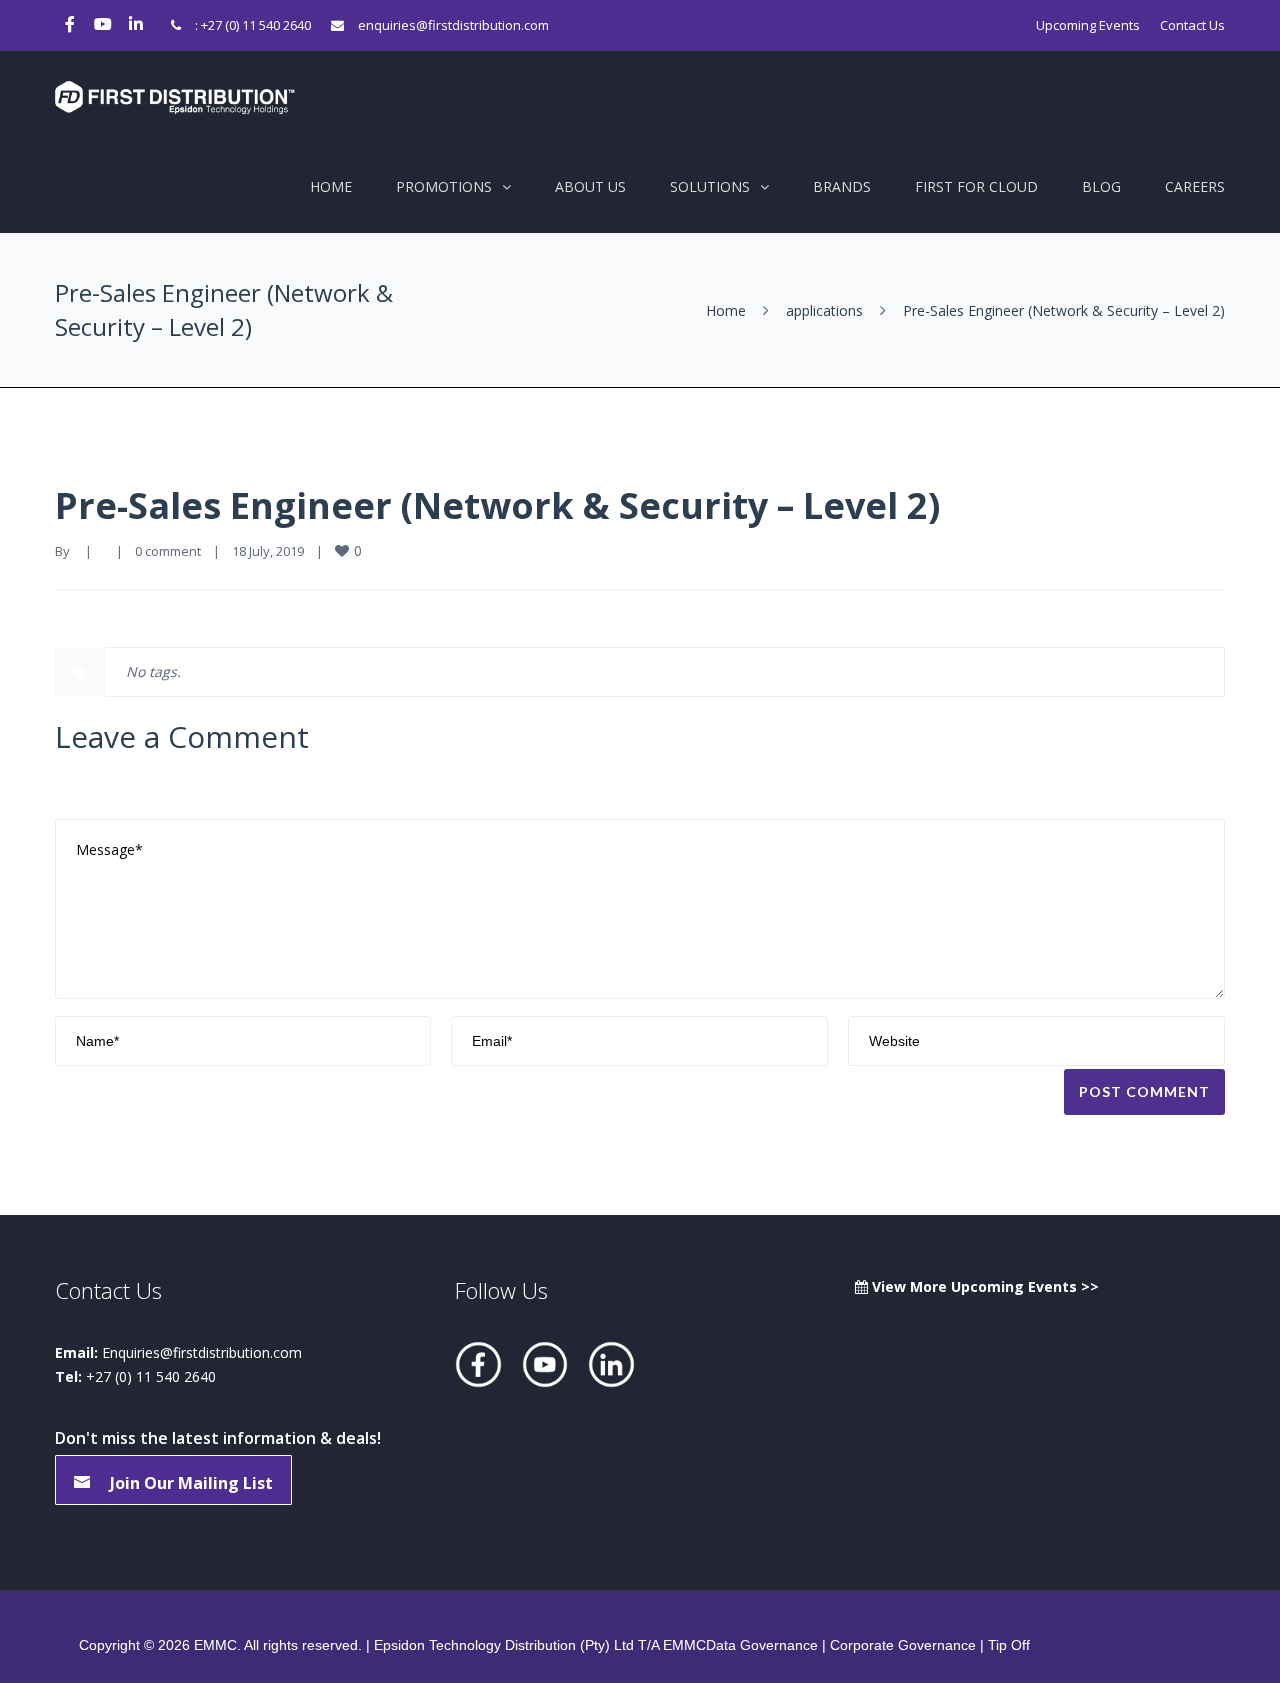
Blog (1101, 186)
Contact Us (1192, 25)
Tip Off (1009, 1645)
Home (331, 186)
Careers (1195, 186)
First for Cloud (976, 186)
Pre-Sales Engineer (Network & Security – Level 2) (497, 505)
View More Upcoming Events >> (983, 1286)
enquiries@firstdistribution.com (453, 25)
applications (824, 310)
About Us (590, 186)
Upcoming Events (1088, 25)
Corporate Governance (903, 1645)
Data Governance (762, 1645)
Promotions (444, 186)
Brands (842, 186)
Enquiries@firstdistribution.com (202, 1352)
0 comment (168, 551)
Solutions (710, 186)
